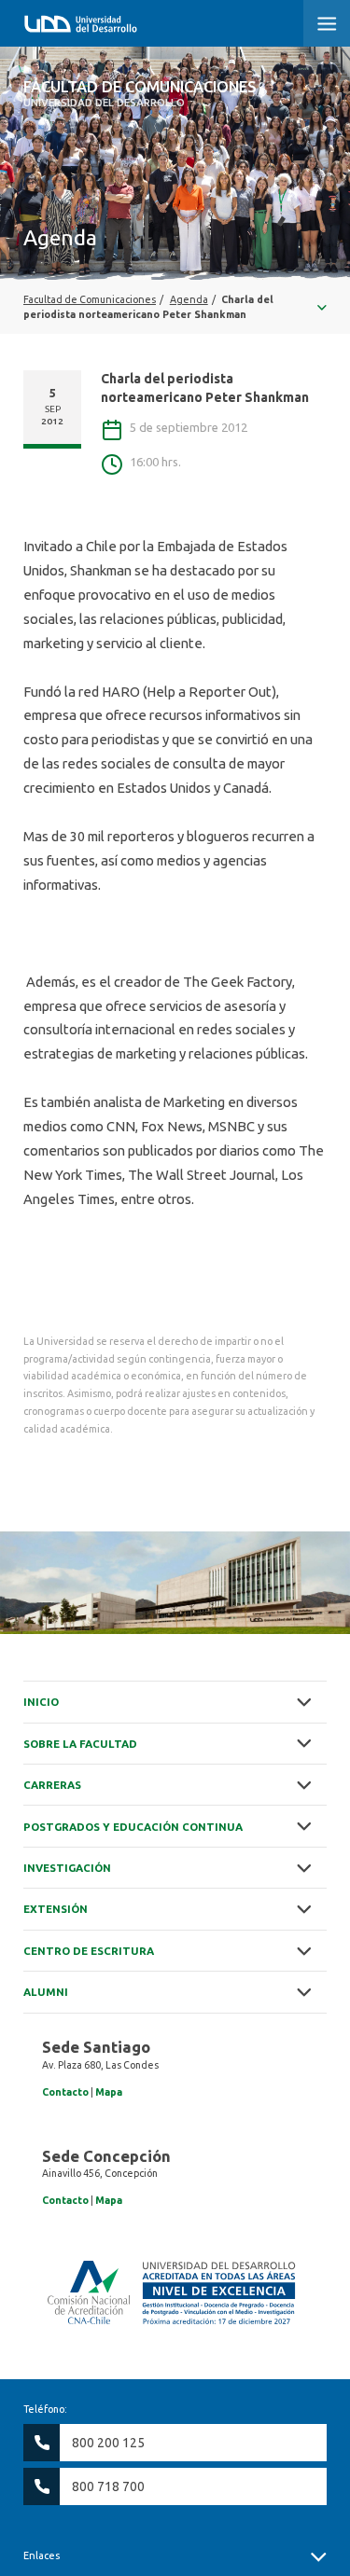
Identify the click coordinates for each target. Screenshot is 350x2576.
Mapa (109, 2092)
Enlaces (42, 2555)
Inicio (41, 1702)
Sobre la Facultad (80, 1744)
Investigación (67, 1868)
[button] (327, 23)
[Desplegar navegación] (175, 307)
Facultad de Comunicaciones (140, 93)
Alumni (46, 1992)
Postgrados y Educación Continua (133, 1827)
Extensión (56, 1909)
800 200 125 (108, 2443)
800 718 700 (108, 2486)
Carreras (52, 1785)
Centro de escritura (89, 1951)
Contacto (65, 2092)
